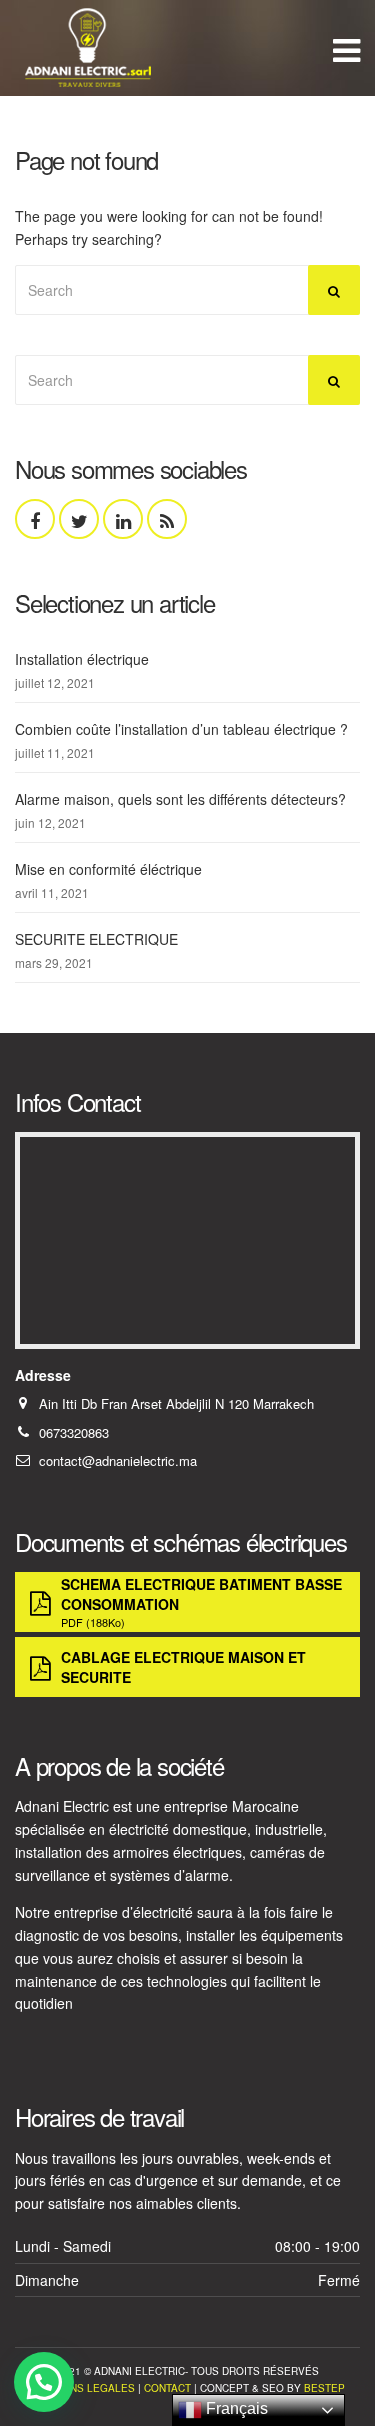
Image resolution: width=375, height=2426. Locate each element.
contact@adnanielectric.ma (118, 1460)
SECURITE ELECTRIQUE (96, 939)
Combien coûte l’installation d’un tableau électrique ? (181, 729)
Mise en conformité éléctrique (108, 869)
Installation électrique (82, 659)
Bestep (324, 2388)
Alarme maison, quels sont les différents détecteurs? (180, 799)
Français (235, 2408)
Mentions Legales (83, 2388)
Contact (167, 2388)
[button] (44, 2382)
